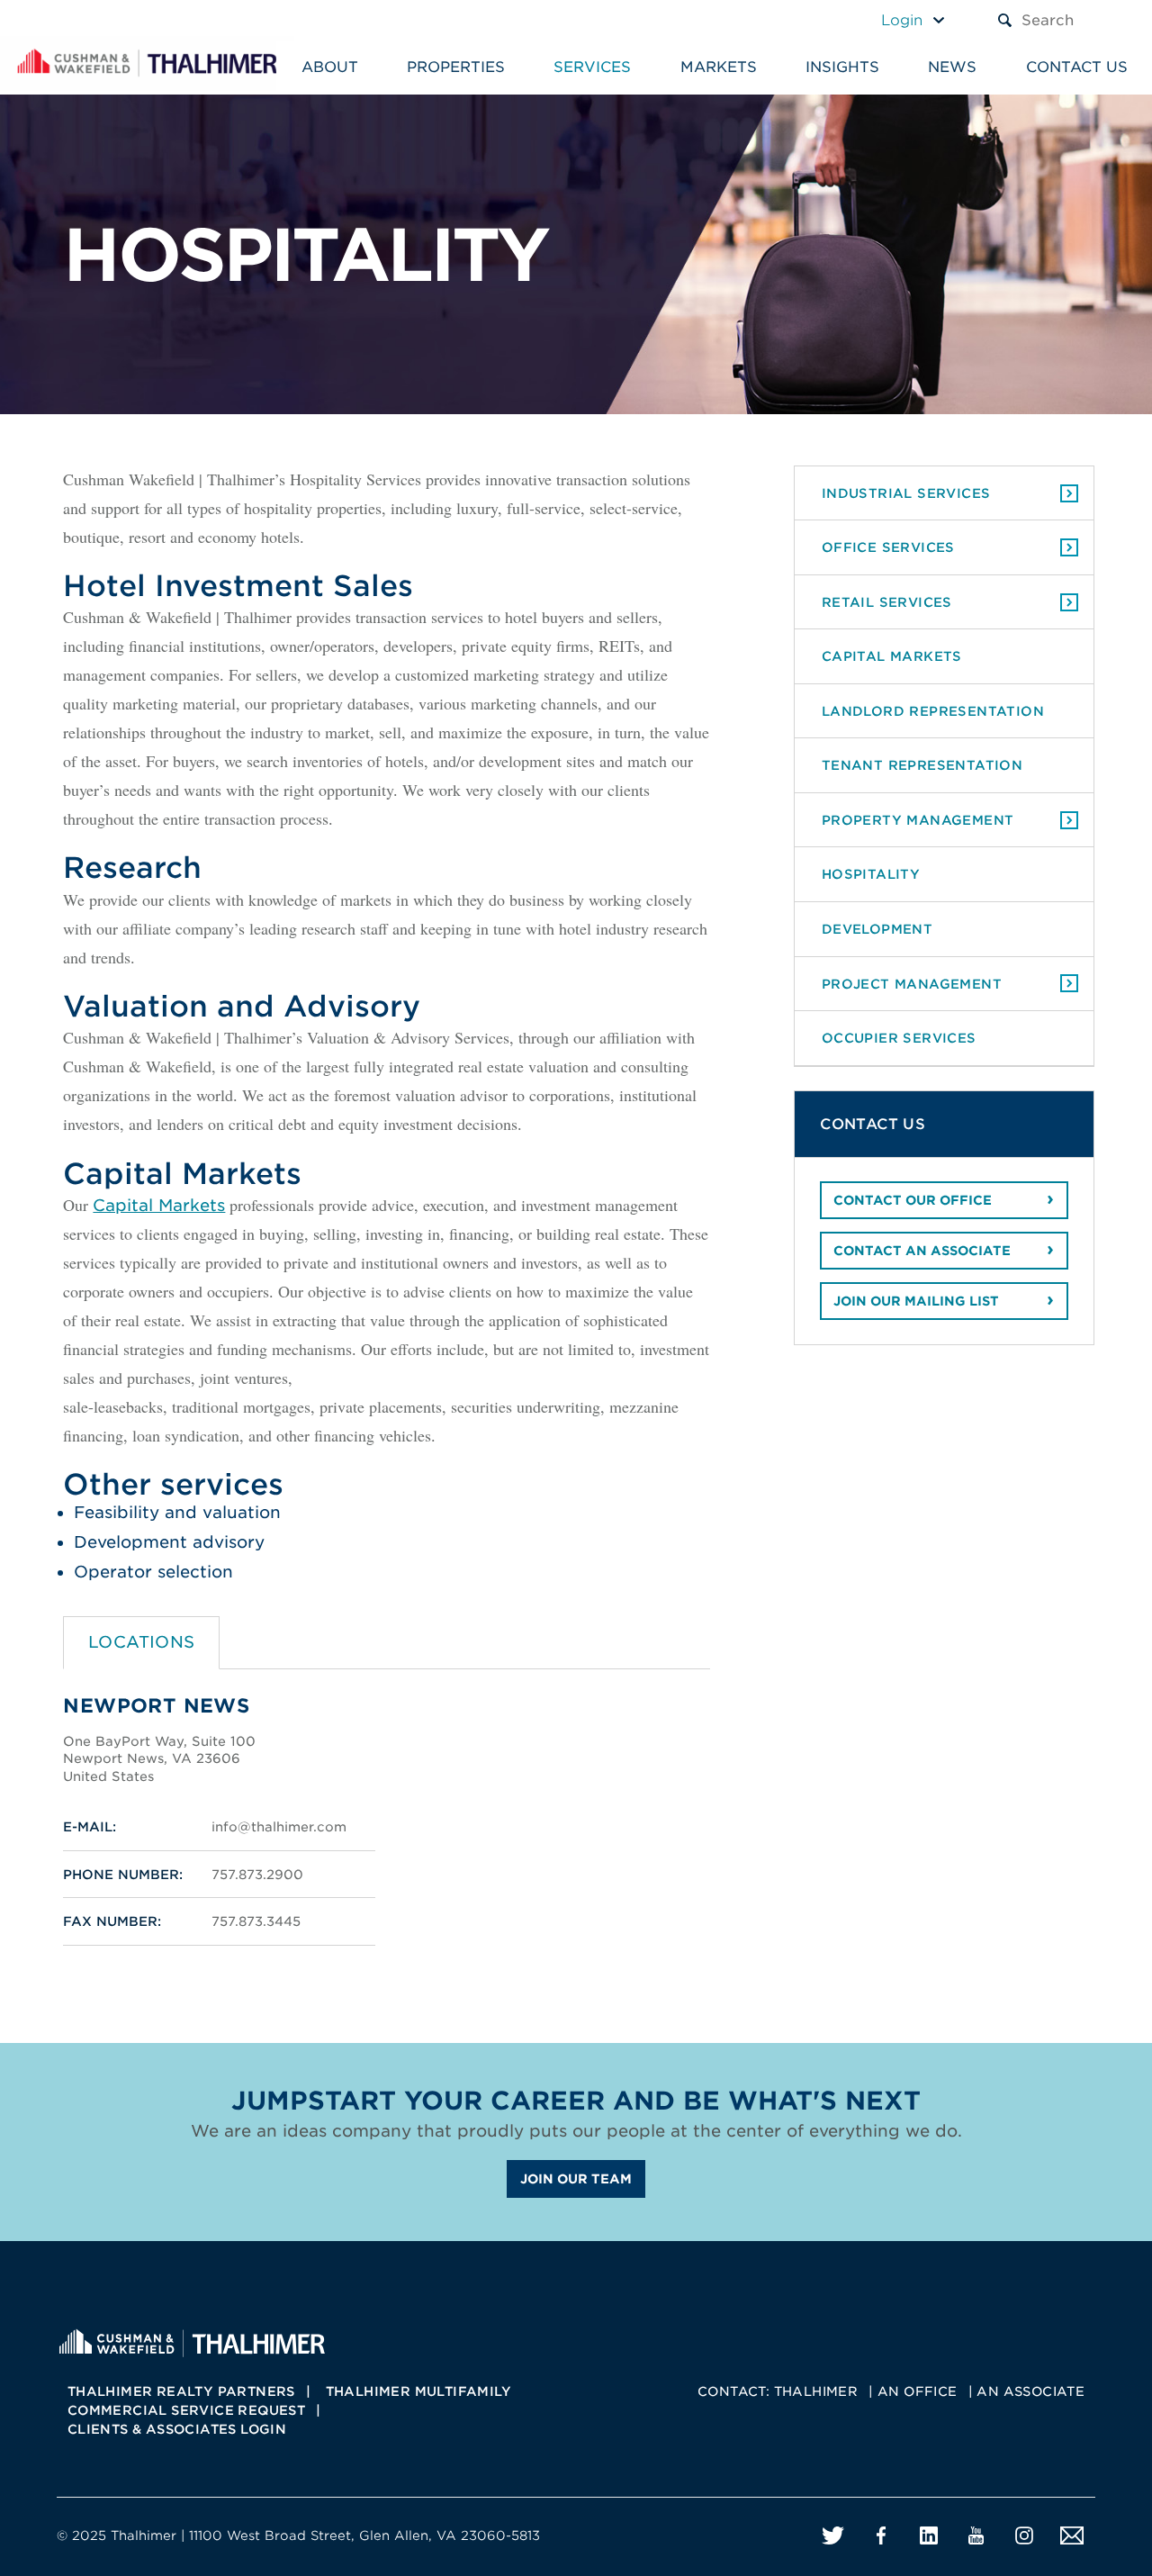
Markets (719, 67)
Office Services (888, 547)
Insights (842, 67)
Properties (456, 67)
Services (592, 67)
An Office (918, 2391)
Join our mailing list (916, 1301)
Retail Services (887, 602)
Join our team (576, 2179)
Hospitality (871, 874)
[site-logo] (192, 2341)
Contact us (1077, 67)
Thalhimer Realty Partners (181, 2391)
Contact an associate (922, 1251)
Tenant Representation (922, 765)
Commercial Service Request (186, 2410)
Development (877, 929)
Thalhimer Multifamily (418, 2391)
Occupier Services (899, 1038)
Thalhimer (816, 2391)
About (330, 67)
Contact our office (913, 1200)
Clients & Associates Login (177, 2429)
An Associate (1030, 2391)
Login (902, 20)
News (952, 67)
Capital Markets (159, 1205)
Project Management (912, 984)
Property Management (918, 820)
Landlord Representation (933, 711)
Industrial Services (906, 493)
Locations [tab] (142, 1642)
